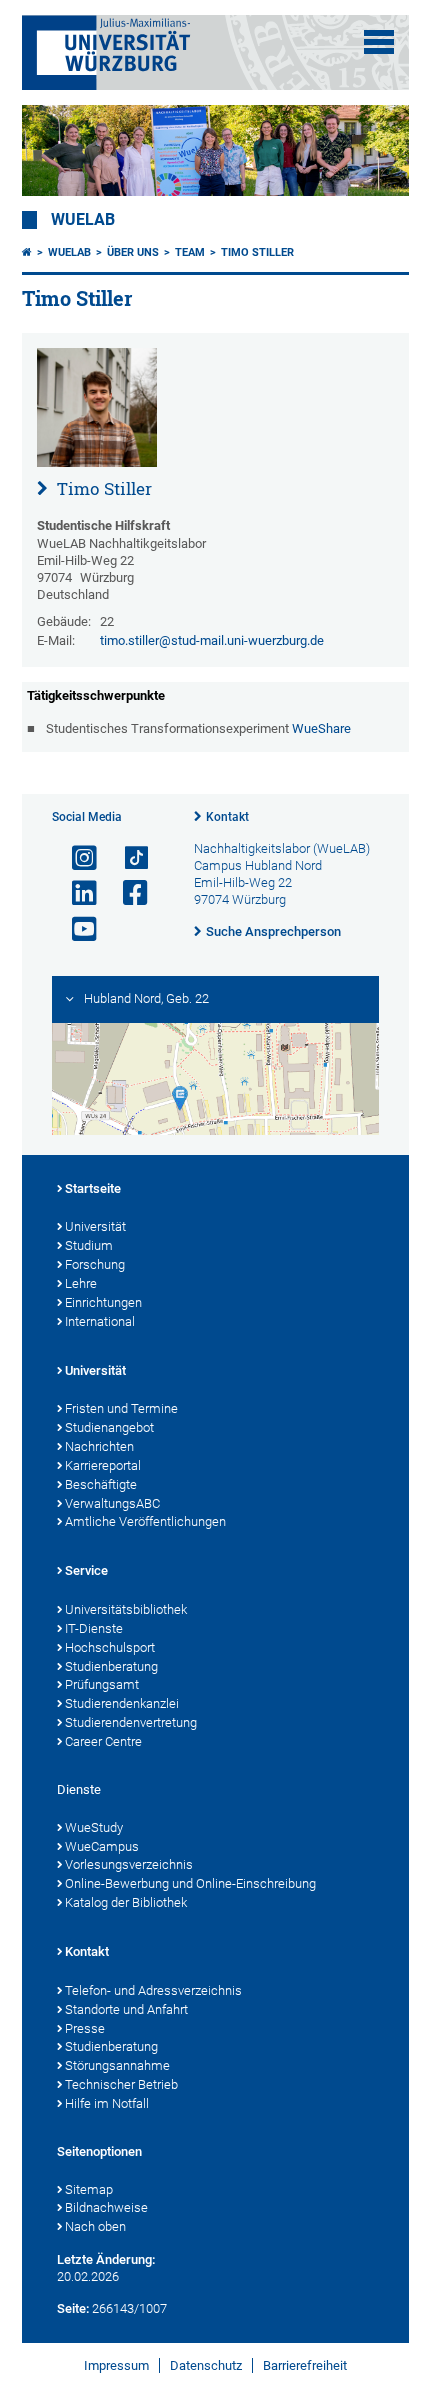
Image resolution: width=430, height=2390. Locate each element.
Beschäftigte (101, 1484)
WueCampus (102, 1846)
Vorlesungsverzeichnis (129, 1864)
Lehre (81, 1283)
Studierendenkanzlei (122, 1703)
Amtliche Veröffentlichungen (145, 1521)
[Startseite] (27, 252)
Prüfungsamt (102, 1684)
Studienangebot (109, 1427)
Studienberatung (111, 1666)
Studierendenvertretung (131, 1722)
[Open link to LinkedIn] (76, 893)
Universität (95, 1226)
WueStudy (94, 1827)
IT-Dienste (94, 1628)
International (100, 1321)
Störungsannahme (117, 2065)
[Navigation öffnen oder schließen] (379, 42)
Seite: (73, 2308)
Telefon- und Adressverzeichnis (153, 1990)
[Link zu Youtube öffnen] (76, 929)
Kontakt (227, 817)
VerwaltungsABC (112, 1503)
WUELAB (83, 220)
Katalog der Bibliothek (126, 1902)
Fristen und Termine (121, 1408)
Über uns (133, 252)
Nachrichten (99, 1446)
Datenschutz (206, 2365)
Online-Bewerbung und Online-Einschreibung (190, 1883)
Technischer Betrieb (121, 2084)
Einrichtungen (103, 1302)
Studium (89, 1245)
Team (190, 252)
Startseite (93, 1188)
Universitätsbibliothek (126, 1609)
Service (86, 1570)
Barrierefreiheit (305, 2365)
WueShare (321, 728)
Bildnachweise (106, 2207)
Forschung (95, 1264)
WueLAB (69, 252)
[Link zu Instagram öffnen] (76, 858)
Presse (85, 2028)
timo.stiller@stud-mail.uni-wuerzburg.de (212, 640)
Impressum (116, 2365)
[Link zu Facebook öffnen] (127, 893)
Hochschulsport (110, 1647)
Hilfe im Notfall (107, 2103)
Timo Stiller (257, 252)
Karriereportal (103, 1465)
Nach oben (95, 2226)
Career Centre (103, 1741)
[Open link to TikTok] (127, 858)
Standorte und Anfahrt (126, 2009)
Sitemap (89, 2189)
